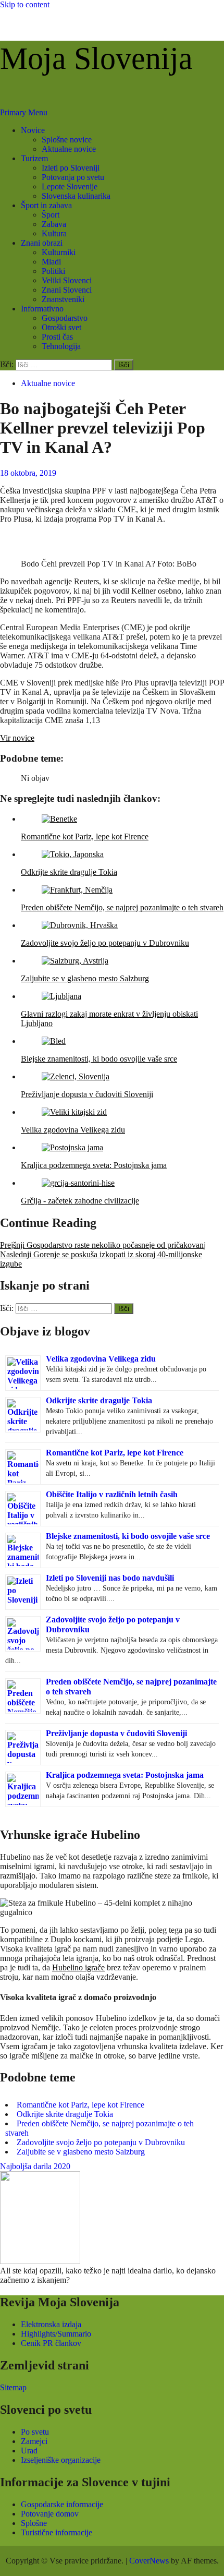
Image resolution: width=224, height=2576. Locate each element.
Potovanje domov (50, 2514)
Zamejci (34, 2441)
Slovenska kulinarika (76, 196)
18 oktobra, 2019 (28, 473)
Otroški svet (61, 327)
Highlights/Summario (56, 2334)
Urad (29, 2451)
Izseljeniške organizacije (61, 2460)
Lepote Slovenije (70, 186)
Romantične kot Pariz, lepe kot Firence (115, 1453)
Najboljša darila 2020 (35, 2166)
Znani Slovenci (67, 290)
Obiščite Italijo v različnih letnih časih (112, 1494)
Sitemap (13, 2387)
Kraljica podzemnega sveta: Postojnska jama (125, 1775)
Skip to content (25, 4)
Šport (51, 215)
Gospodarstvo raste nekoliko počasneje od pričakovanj (103, 1245)
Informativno (42, 309)
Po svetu (35, 2432)
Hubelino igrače (78, 1967)
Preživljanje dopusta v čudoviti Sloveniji (116, 1733)
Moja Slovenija (96, 58)
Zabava (54, 224)
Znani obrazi (42, 243)
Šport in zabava (46, 205)
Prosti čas (57, 337)
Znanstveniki (63, 299)
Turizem (34, 158)
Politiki (53, 271)
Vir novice (17, 738)
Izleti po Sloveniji (71, 168)
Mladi (51, 262)
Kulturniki (59, 252)
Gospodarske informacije (62, 2504)
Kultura (54, 233)
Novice (33, 130)
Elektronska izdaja (51, 2324)
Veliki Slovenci (67, 280)
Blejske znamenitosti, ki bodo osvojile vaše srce (128, 1536)
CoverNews (149, 2561)
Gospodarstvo (65, 318)
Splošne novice (67, 140)
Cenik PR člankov (51, 2343)
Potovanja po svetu (73, 177)
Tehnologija (61, 346)
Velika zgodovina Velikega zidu (101, 1359)
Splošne (34, 2523)
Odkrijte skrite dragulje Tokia (99, 1400)
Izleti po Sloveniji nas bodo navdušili (110, 1578)
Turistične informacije (57, 2532)
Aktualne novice (69, 149)
